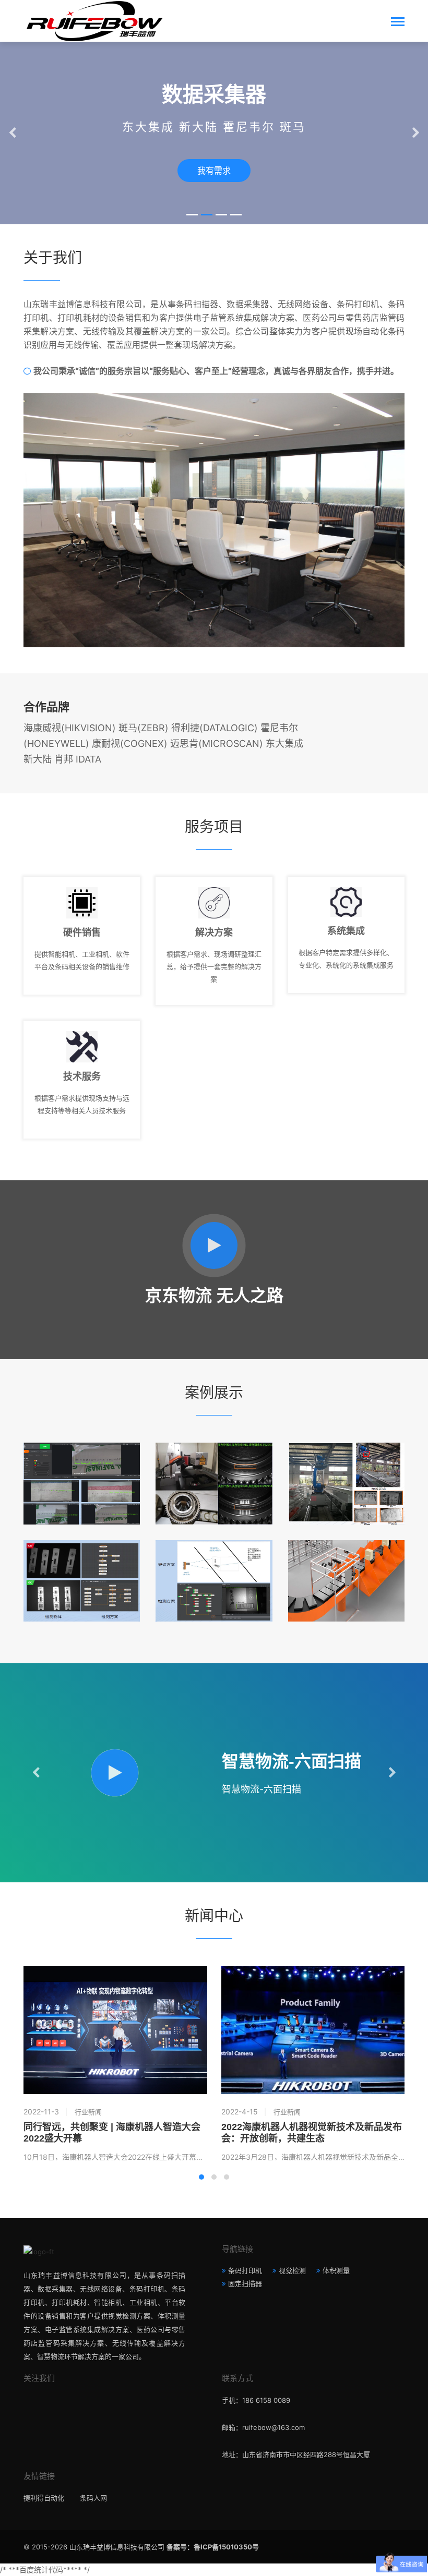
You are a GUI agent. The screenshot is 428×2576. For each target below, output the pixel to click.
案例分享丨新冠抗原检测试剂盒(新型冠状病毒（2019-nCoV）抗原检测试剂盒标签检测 (82, 1560)
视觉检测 (292, 2270)
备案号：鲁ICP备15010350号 (213, 2547)
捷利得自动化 (44, 2498)
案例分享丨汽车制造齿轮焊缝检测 (214, 1463)
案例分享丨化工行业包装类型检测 (346, 1463)
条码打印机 (245, 2270)
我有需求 (214, 171)
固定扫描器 (245, 2283)
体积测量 (336, 2270)
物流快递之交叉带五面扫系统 (346, 1560)
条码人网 (93, 2498)
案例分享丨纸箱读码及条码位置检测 (214, 1560)
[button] (192, 215)
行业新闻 (88, 2112)
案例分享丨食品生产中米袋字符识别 (82, 1463)
